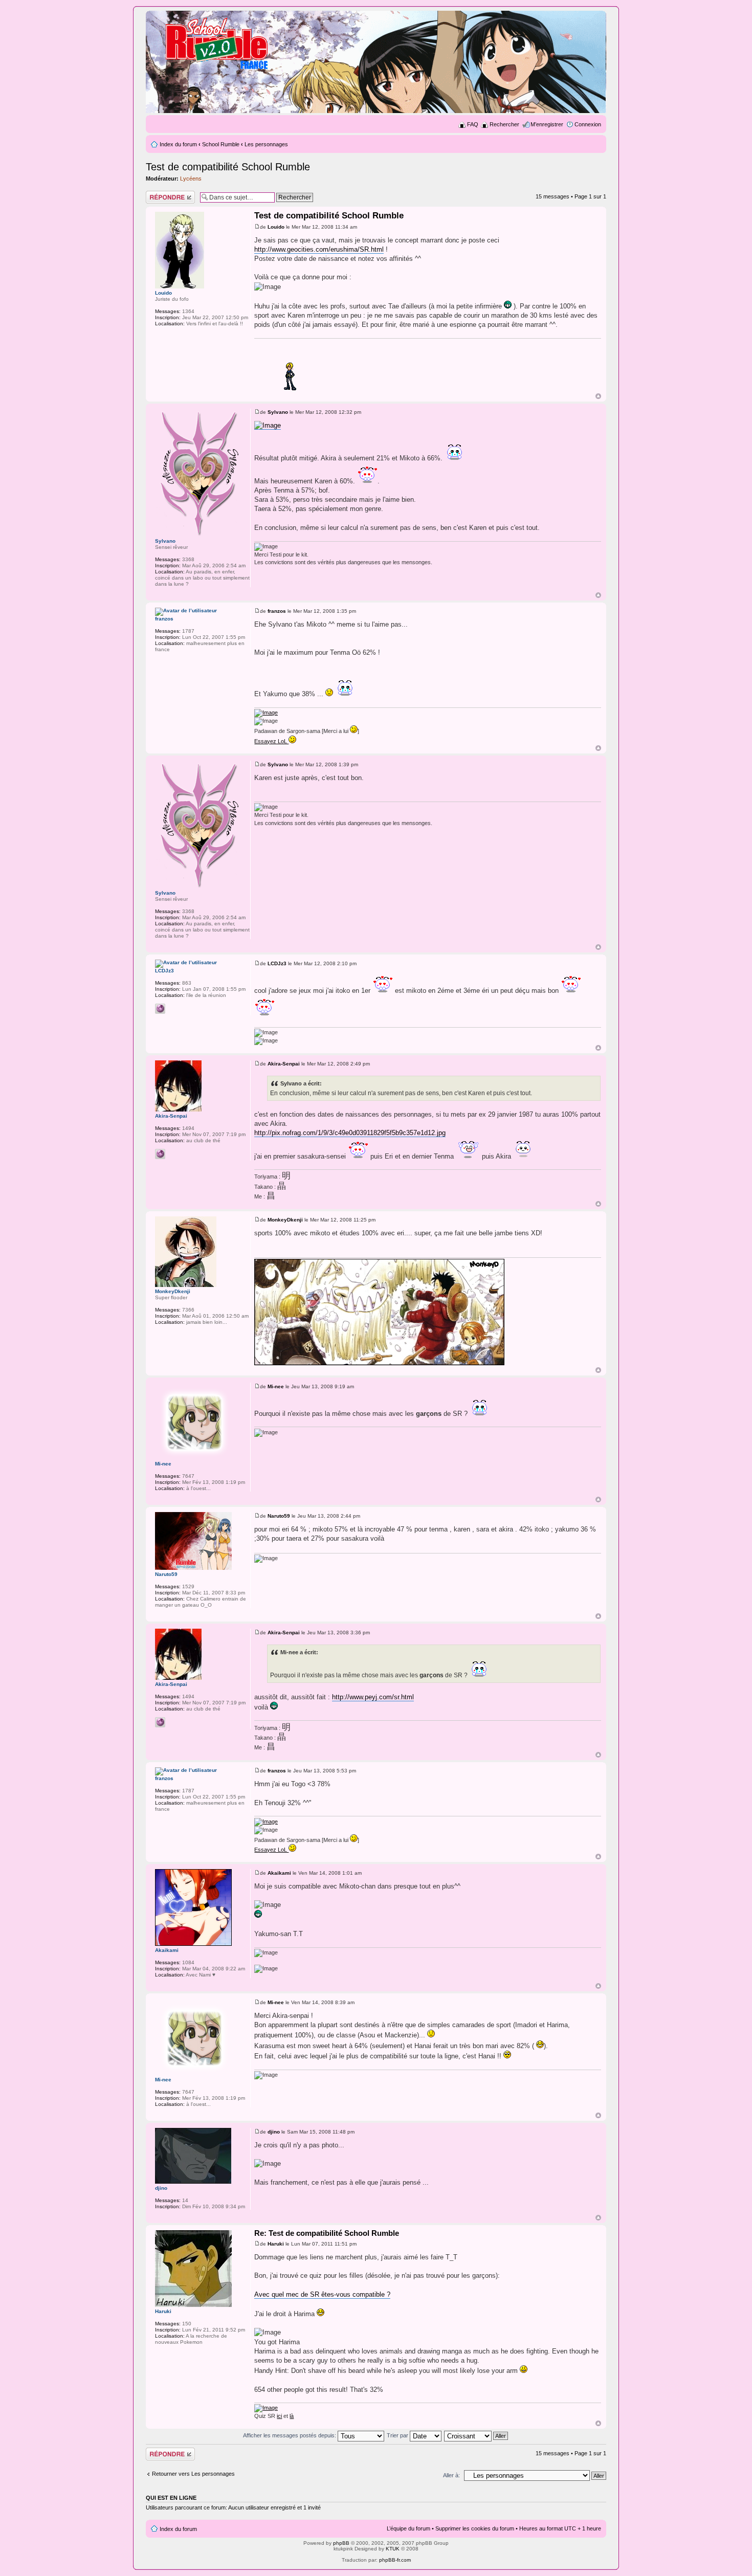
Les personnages (266, 144)
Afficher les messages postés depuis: (290, 2435)
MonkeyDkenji (285, 1220)
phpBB (341, 2543)
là (292, 2416)
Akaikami (279, 1873)
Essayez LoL (271, 741)
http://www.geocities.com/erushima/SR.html (319, 249)
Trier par (398, 2435)
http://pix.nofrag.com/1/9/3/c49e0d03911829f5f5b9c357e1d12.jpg (350, 1133)
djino (274, 2132)
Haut (598, 396)
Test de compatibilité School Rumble (228, 167)
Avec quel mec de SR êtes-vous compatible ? (322, 2294)
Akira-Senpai (284, 1064)
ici (279, 2416)
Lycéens (191, 179)
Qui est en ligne (171, 2498)
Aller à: (451, 2475)
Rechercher (504, 124)
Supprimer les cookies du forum (475, 2528)
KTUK (393, 2549)
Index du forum (178, 144)
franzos (277, 611)
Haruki (276, 2244)
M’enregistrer (547, 124)
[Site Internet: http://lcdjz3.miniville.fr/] (160, 1009)
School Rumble (221, 144)
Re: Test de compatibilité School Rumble (327, 2233)
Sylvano (278, 412)
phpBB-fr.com (395, 2560)
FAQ (473, 124)
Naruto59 (279, 1516)
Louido (276, 227)
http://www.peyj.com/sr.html (373, 1697)
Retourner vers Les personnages (193, 2474)
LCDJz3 (277, 963)
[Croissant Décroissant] (477, 2435)
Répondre (158, 194)
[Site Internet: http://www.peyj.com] (160, 1154)
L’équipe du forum (408, 2528)
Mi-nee (276, 1386)
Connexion (588, 124)
